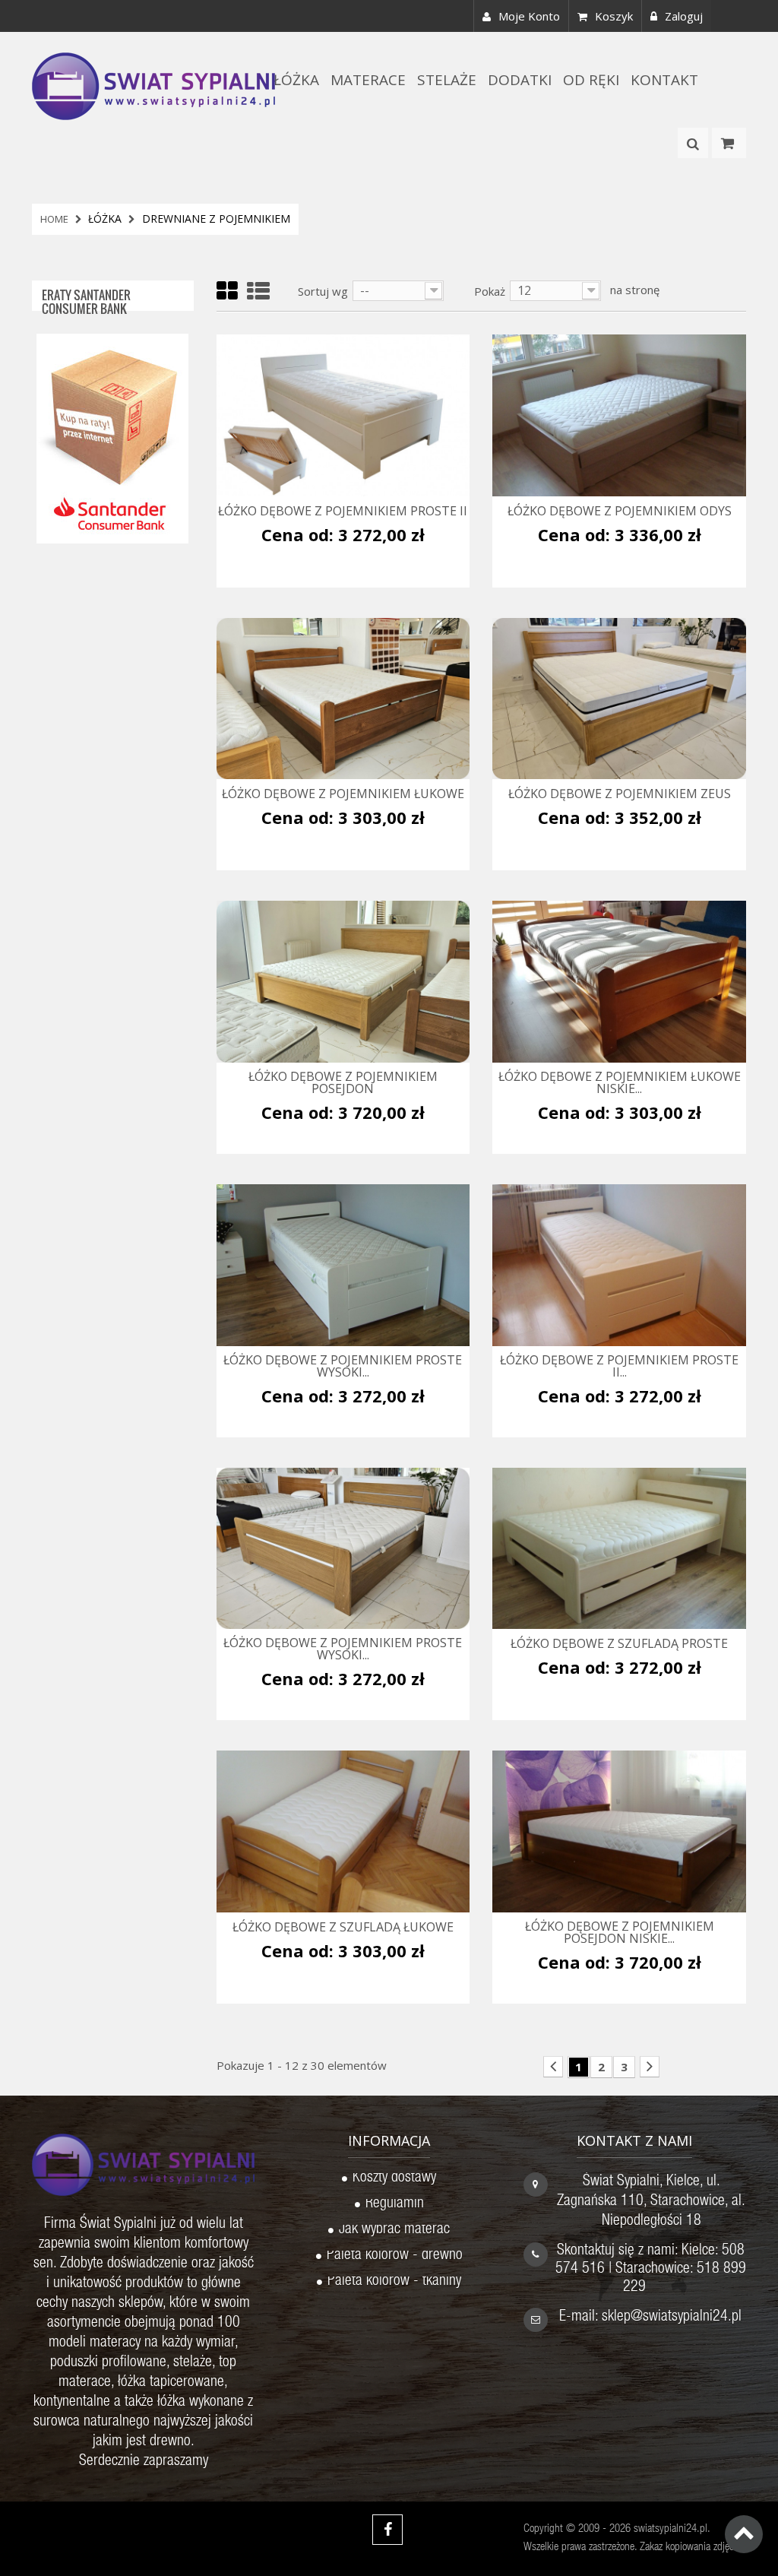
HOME (54, 219)
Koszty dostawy (394, 2179)
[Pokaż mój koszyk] (729, 143)
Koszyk (614, 16)
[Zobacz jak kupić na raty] (112, 437)
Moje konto (529, 16)
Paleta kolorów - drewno (395, 2257)
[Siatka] (227, 292)
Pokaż (490, 291)
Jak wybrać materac (394, 2231)
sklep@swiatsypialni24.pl (672, 2318)
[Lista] (258, 292)
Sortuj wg (323, 291)
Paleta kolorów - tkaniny (394, 2283)
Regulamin (395, 2205)
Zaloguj (684, 16)
